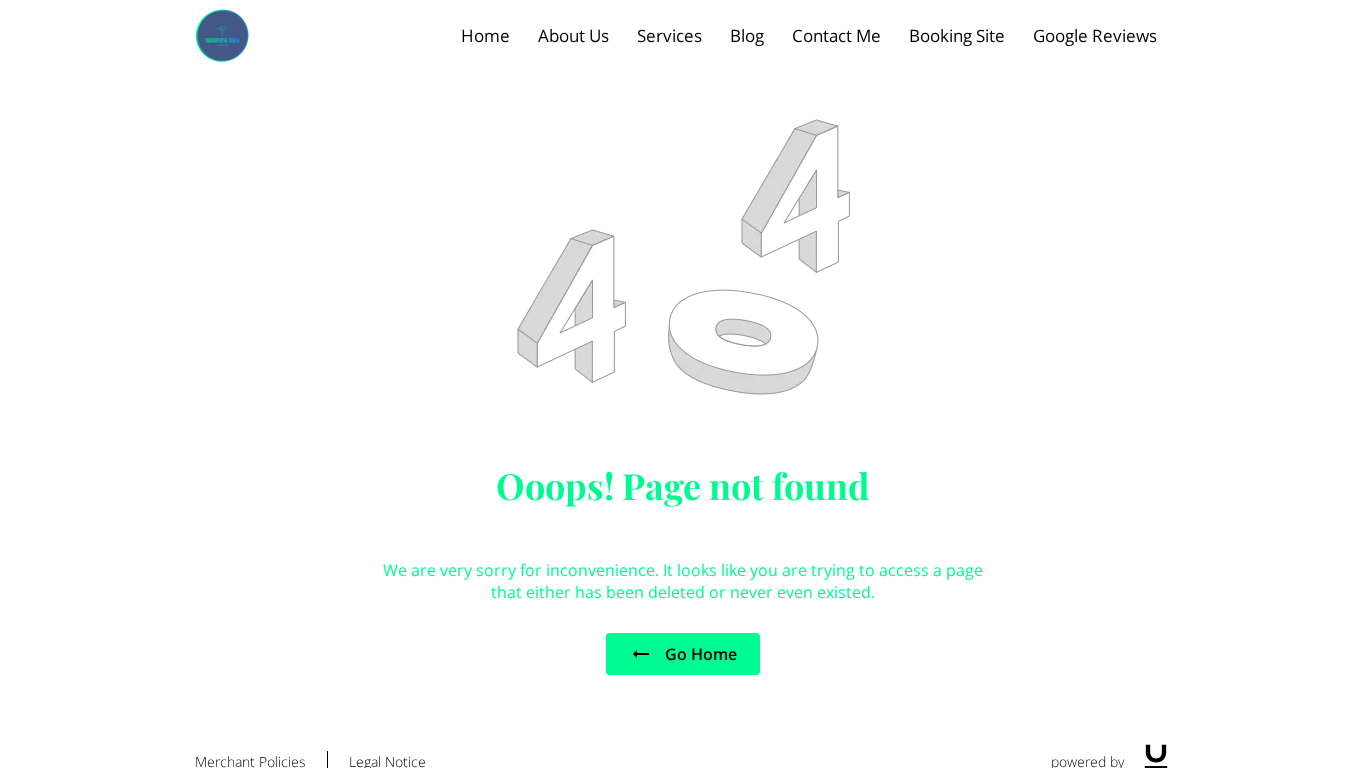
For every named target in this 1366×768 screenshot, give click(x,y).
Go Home (701, 654)
